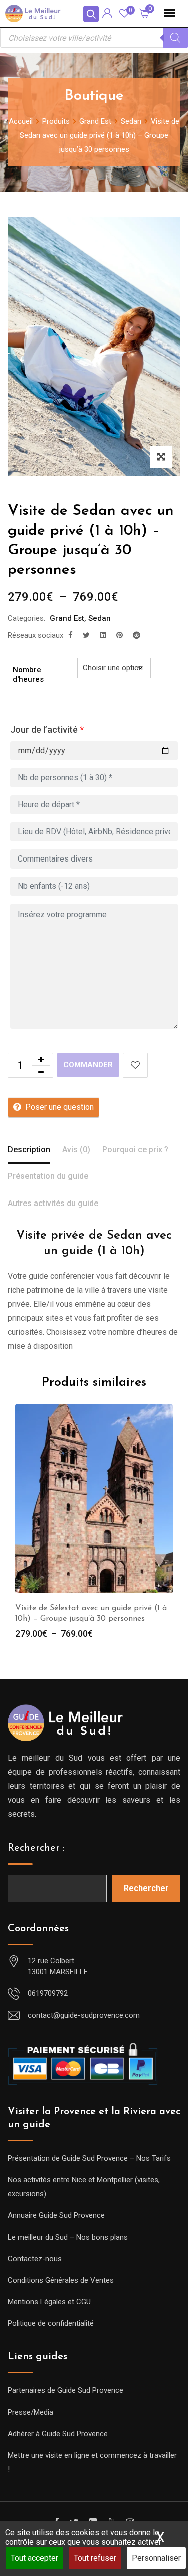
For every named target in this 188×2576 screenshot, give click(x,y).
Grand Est (67, 618)
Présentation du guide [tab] (48, 1176)
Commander (88, 1065)
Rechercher (146, 1888)
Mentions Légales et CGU (49, 2302)
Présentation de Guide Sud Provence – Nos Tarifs (89, 2158)
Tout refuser (95, 2558)
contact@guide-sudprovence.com (84, 2015)
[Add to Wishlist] (135, 1065)
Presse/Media (30, 2412)
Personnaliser (156, 2558)
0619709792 (48, 1993)
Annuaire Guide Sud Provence (56, 2215)
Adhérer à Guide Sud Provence (58, 2434)
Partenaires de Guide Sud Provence (65, 2390)
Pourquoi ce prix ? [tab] (135, 1150)
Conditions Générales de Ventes (61, 2280)
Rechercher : (36, 1848)
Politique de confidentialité (51, 2323)
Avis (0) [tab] (76, 1150)
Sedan (100, 618)
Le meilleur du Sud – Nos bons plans (68, 2237)
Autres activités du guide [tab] (53, 1203)
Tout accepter (34, 2558)
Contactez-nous (35, 2259)
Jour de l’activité (47, 729)
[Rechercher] (175, 38)
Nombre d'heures (28, 675)
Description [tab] (29, 1150)
